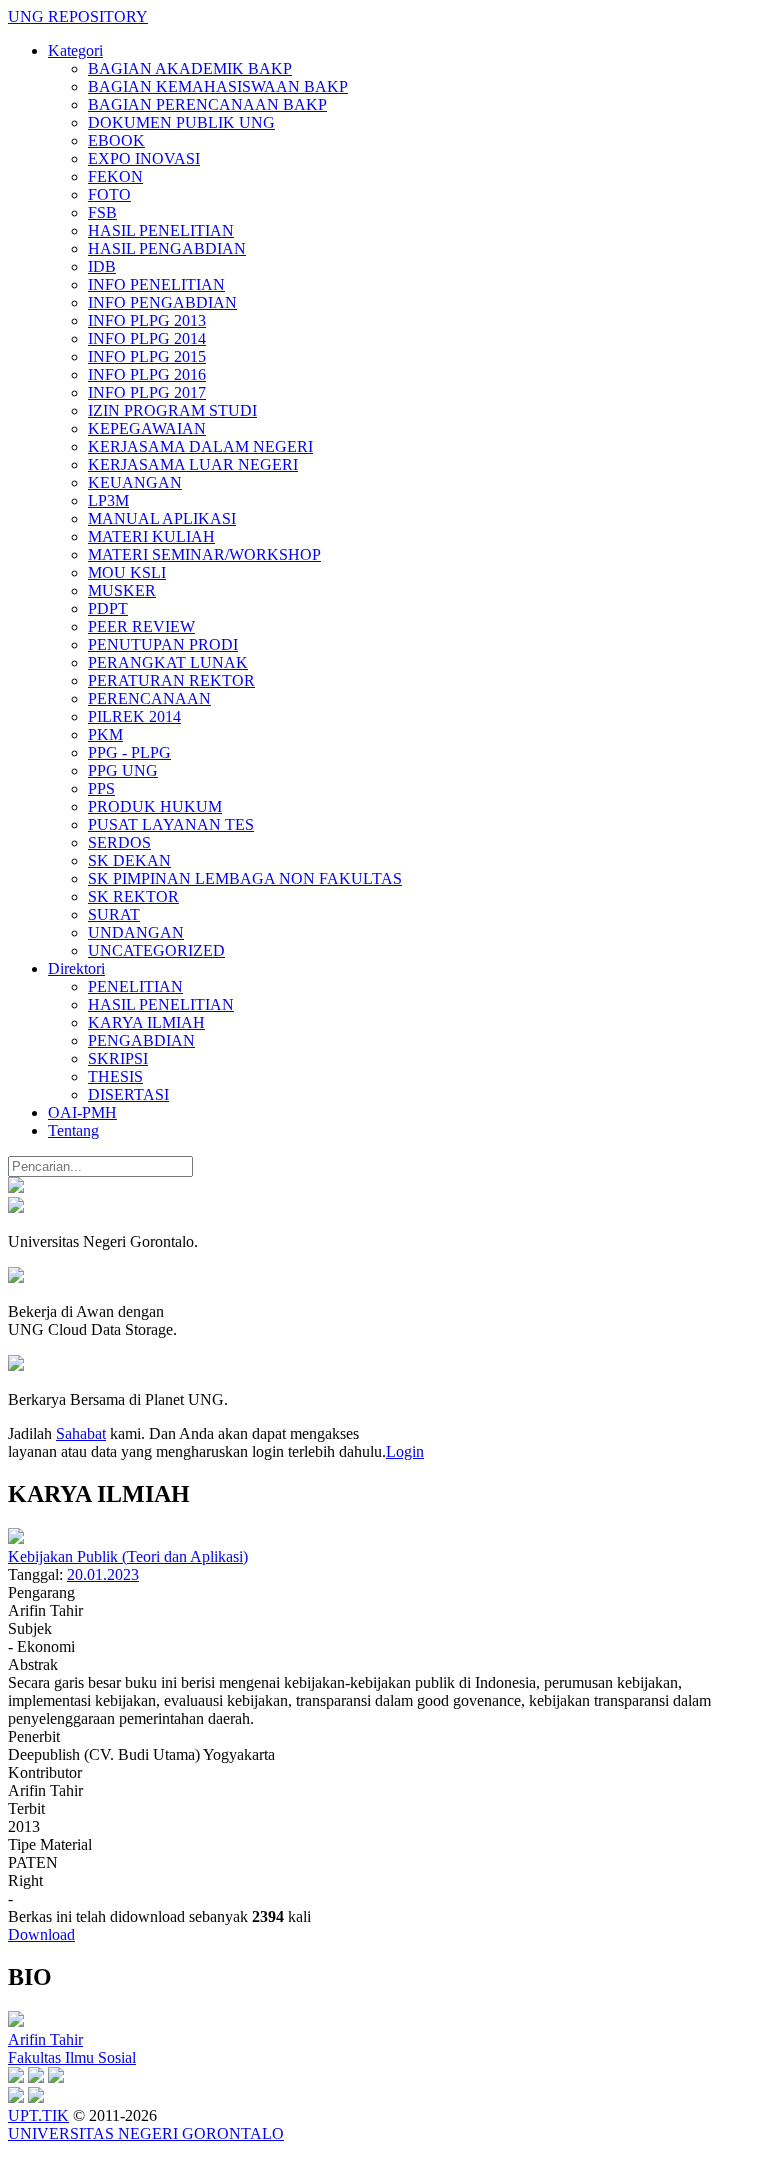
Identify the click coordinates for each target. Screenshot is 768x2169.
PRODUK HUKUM (155, 806)
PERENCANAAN (149, 698)
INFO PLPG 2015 (147, 356)
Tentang (73, 1130)
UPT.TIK (38, 2115)
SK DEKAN (129, 860)
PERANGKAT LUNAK (168, 662)
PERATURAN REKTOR (171, 680)
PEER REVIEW (141, 626)
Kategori (75, 50)
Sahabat (81, 1433)
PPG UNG (123, 770)
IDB (102, 266)
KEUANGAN (135, 482)
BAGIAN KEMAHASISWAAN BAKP (218, 86)
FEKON (115, 176)
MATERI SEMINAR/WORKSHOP (204, 554)
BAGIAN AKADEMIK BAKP (190, 68)
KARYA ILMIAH (146, 1022)
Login (405, 1451)
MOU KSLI (127, 572)
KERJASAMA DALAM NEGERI (200, 446)
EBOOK (116, 140)
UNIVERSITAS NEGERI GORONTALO (146, 2133)
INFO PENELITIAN (156, 284)
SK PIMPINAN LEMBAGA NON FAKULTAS (245, 878)
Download (41, 1934)
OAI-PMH (82, 1112)
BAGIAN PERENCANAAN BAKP (207, 104)
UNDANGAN (136, 932)
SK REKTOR (133, 896)
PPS (101, 788)
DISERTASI (128, 1094)
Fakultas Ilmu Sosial (72, 2057)
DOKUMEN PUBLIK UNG (181, 122)
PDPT (108, 608)
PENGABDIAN (141, 1040)
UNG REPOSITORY (78, 16)
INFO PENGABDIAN (162, 302)
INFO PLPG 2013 (147, 320)
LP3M (108, 500)
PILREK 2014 (134, 716)
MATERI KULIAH (151, 536)
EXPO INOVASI (144, 158)
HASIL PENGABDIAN (167, 248)
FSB (102, 212)
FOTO (109, 194)
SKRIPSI (118, 1058)
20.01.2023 (103, 1574)
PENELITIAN (135, 986)
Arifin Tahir (45, 2039)
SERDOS (119, 842)
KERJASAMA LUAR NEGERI (193, 464)
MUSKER (122, 590)
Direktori (76, 968)
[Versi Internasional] (16, 1187)
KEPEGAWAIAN (147, 428)
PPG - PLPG (129, 752)
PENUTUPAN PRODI (163, 644)
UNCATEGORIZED (156, 950)
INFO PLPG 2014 (147, 338)
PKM (105, 734)
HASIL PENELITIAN (161, 230)
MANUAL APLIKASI (162, 518)
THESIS (115, 1076)
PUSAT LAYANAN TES (171, 824)
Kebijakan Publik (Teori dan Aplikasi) (128, 1556)
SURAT (114, 914)
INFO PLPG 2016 (147, 374)
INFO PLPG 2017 (147, 392)
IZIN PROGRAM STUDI (172, 410)
